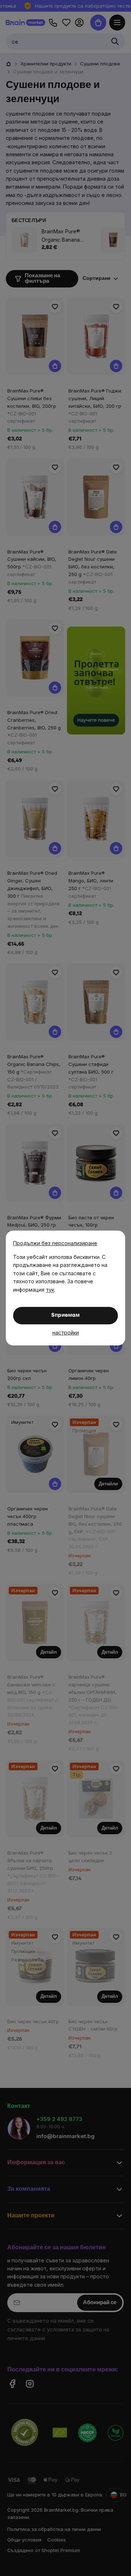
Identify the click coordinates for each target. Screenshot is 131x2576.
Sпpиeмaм (65, 1315)
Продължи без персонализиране (55, 1243)
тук (50, 1290)
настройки (66, 1333)
